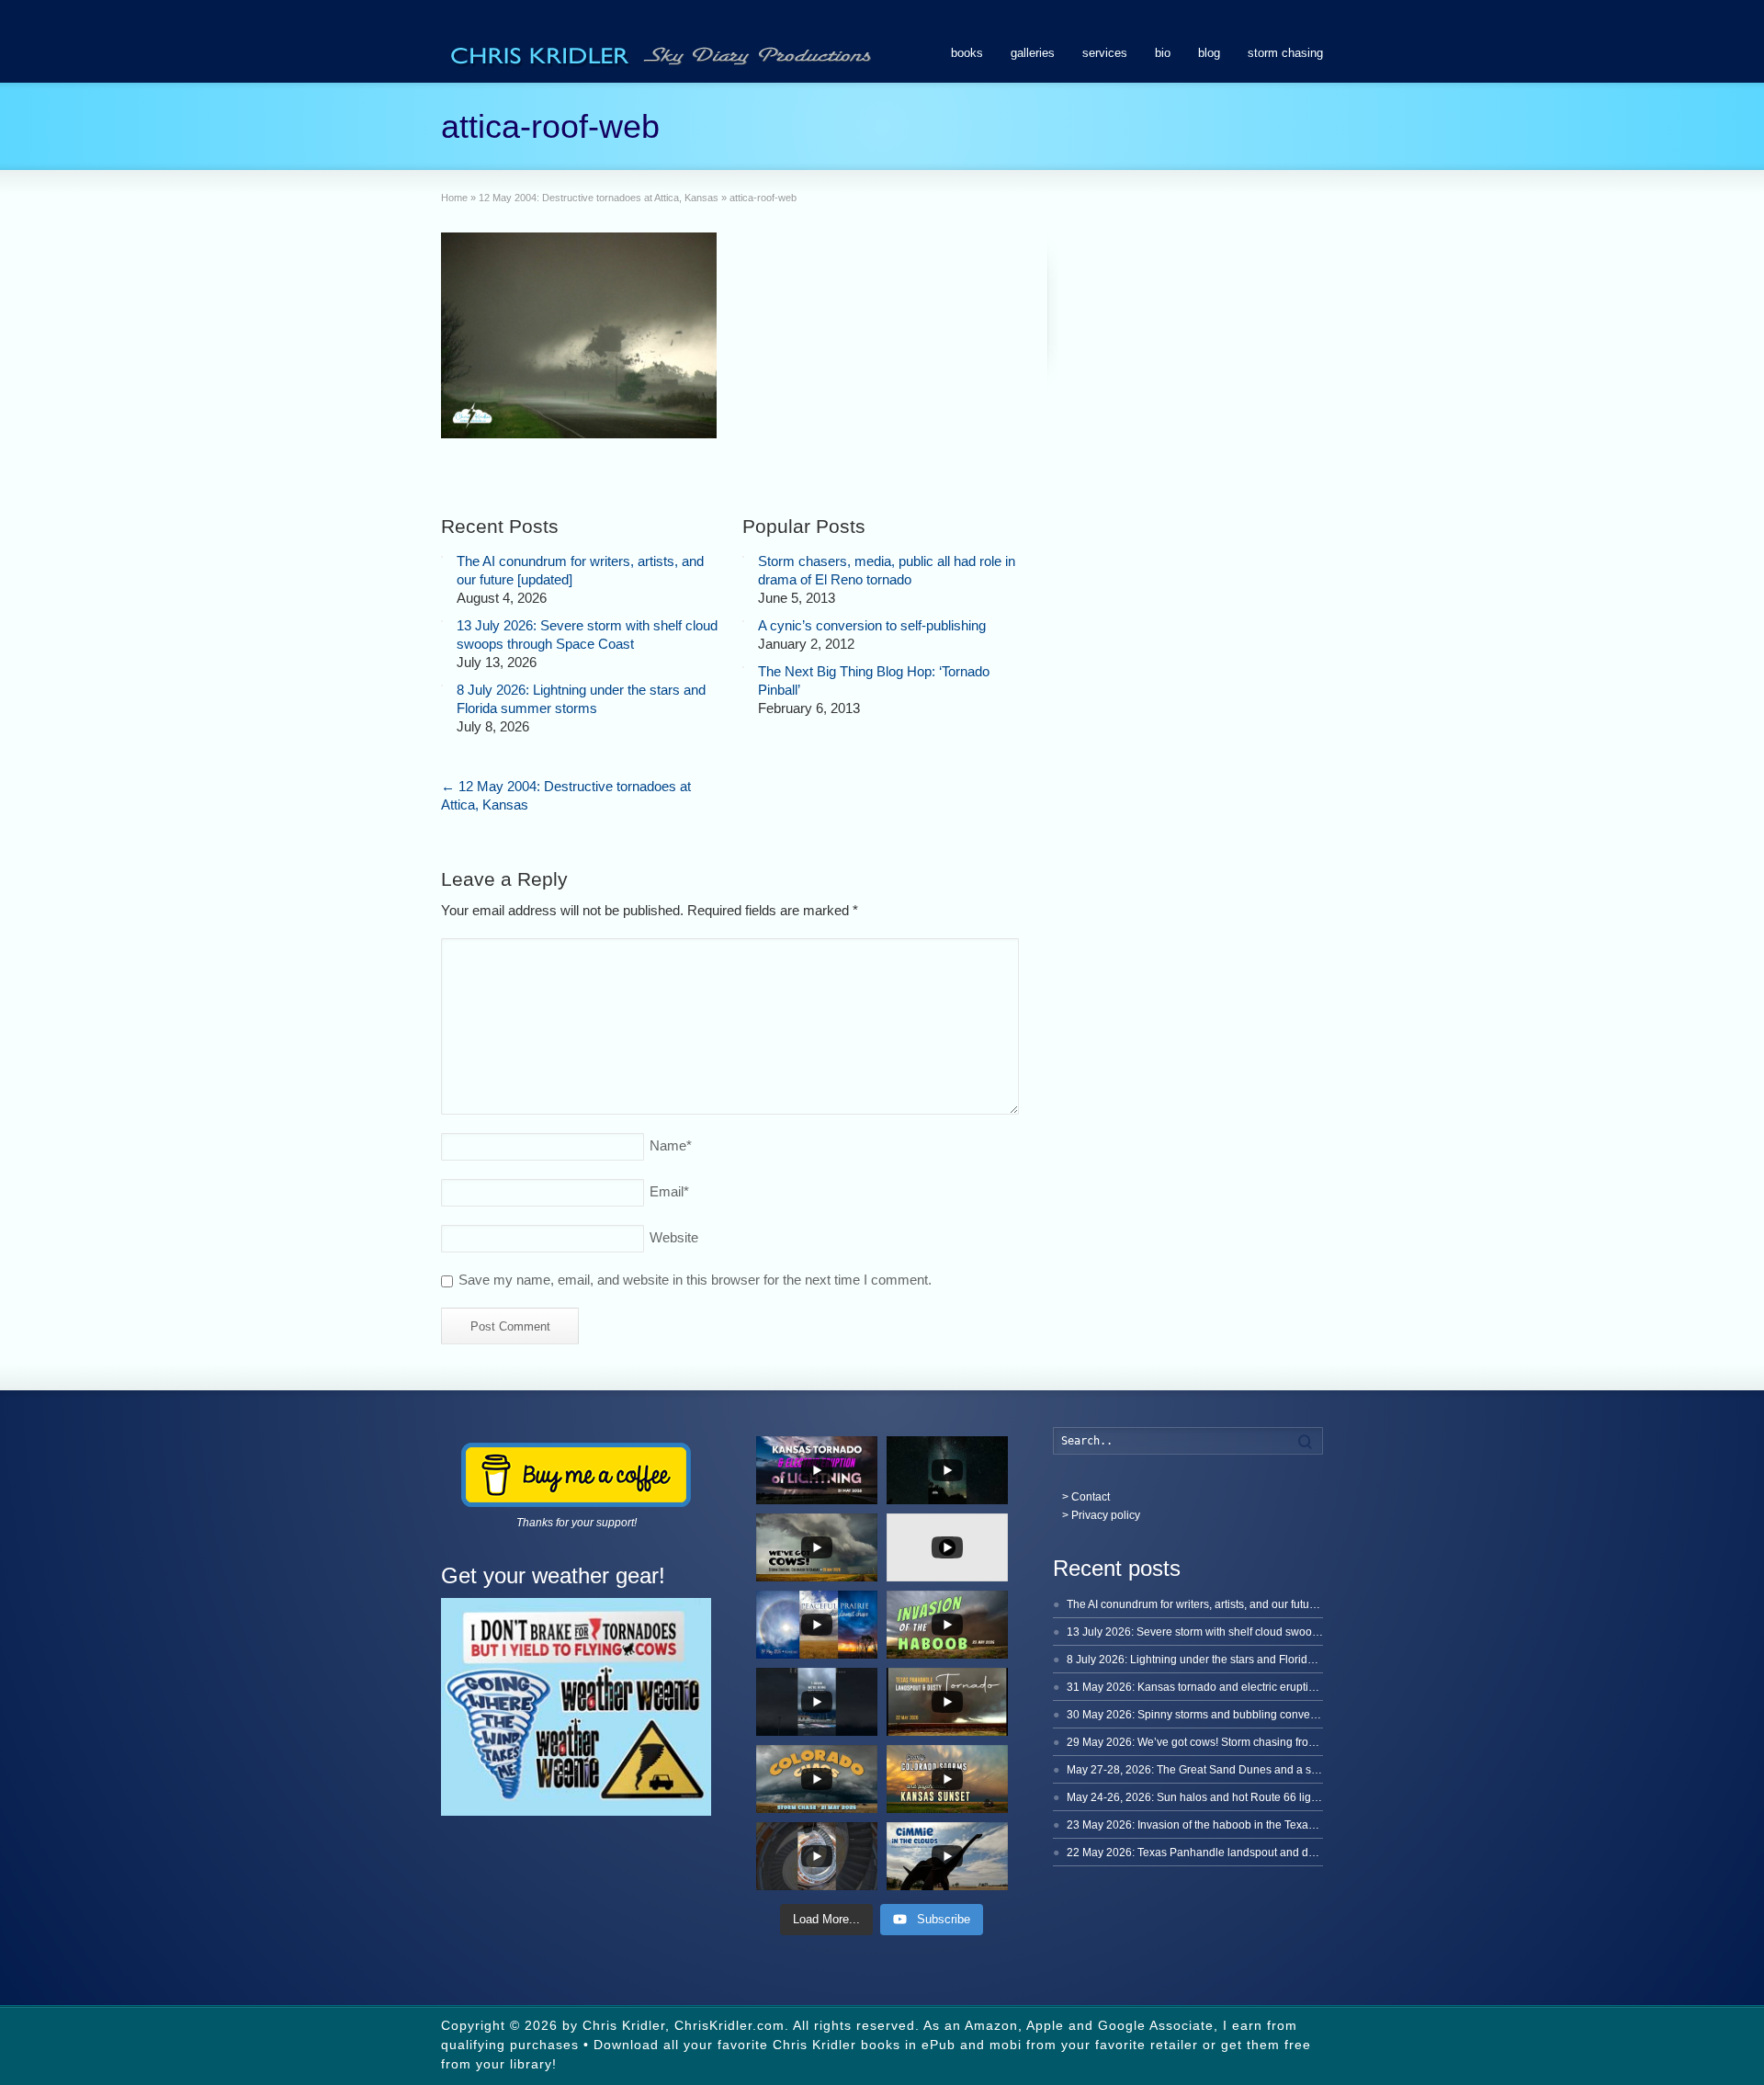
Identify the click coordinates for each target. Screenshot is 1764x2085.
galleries (1033, 53)
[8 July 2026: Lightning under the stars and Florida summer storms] (442, 686)
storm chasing (1285, 53)
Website (674, 1237)
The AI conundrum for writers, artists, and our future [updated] (1218, 1604)
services (1105, 53)
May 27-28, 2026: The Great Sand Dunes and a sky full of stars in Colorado (1253, 1770)
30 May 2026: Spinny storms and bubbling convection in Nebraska (1232, 1715)
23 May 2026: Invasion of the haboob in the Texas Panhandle (1219, 1825)
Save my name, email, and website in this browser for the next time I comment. (695, 1280)
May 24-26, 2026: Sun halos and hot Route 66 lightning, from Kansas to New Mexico (1277, 1797)
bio (1163, 53)
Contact (1091, 1497)
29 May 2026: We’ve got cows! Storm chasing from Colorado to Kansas (1243, 1742)
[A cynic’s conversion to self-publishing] (743, 621)
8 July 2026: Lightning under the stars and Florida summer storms (1230, 1660)
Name (671, 1145)
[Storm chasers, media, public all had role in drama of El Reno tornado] (743, 557)
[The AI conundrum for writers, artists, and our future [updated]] (442, 557)
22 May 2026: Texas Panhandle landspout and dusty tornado (1218, 1853)
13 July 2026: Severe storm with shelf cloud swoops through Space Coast (1249, 1632)
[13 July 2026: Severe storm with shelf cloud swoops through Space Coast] (442, 621)
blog (1209, 53)
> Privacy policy (1101, 1515)
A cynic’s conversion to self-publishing (872, 625)
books (967, 53)
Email (669, 1191)
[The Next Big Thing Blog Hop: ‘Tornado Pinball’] (743, 667)
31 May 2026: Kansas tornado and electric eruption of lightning (1223, 1687)
